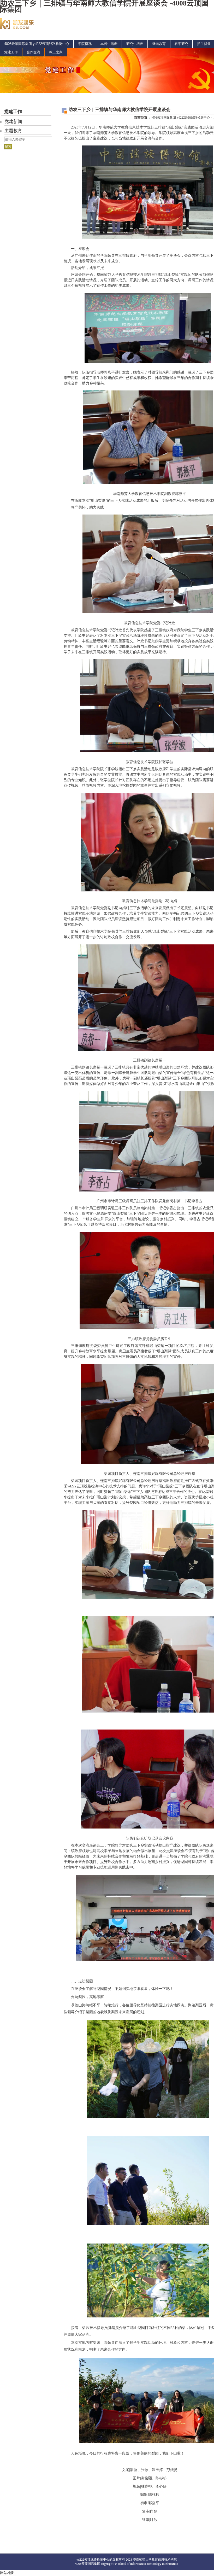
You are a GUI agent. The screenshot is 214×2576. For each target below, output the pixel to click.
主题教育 (13, 131)
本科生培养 (109, 44)
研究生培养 (135, 44)
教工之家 (56, 52)
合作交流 (33, 52)
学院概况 (85, 44)
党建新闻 (13, 122)
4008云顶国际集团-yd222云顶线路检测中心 (37, 44)
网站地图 (7, 2573)
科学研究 (181, 44)
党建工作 (11, 52)
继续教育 (159, 44)
